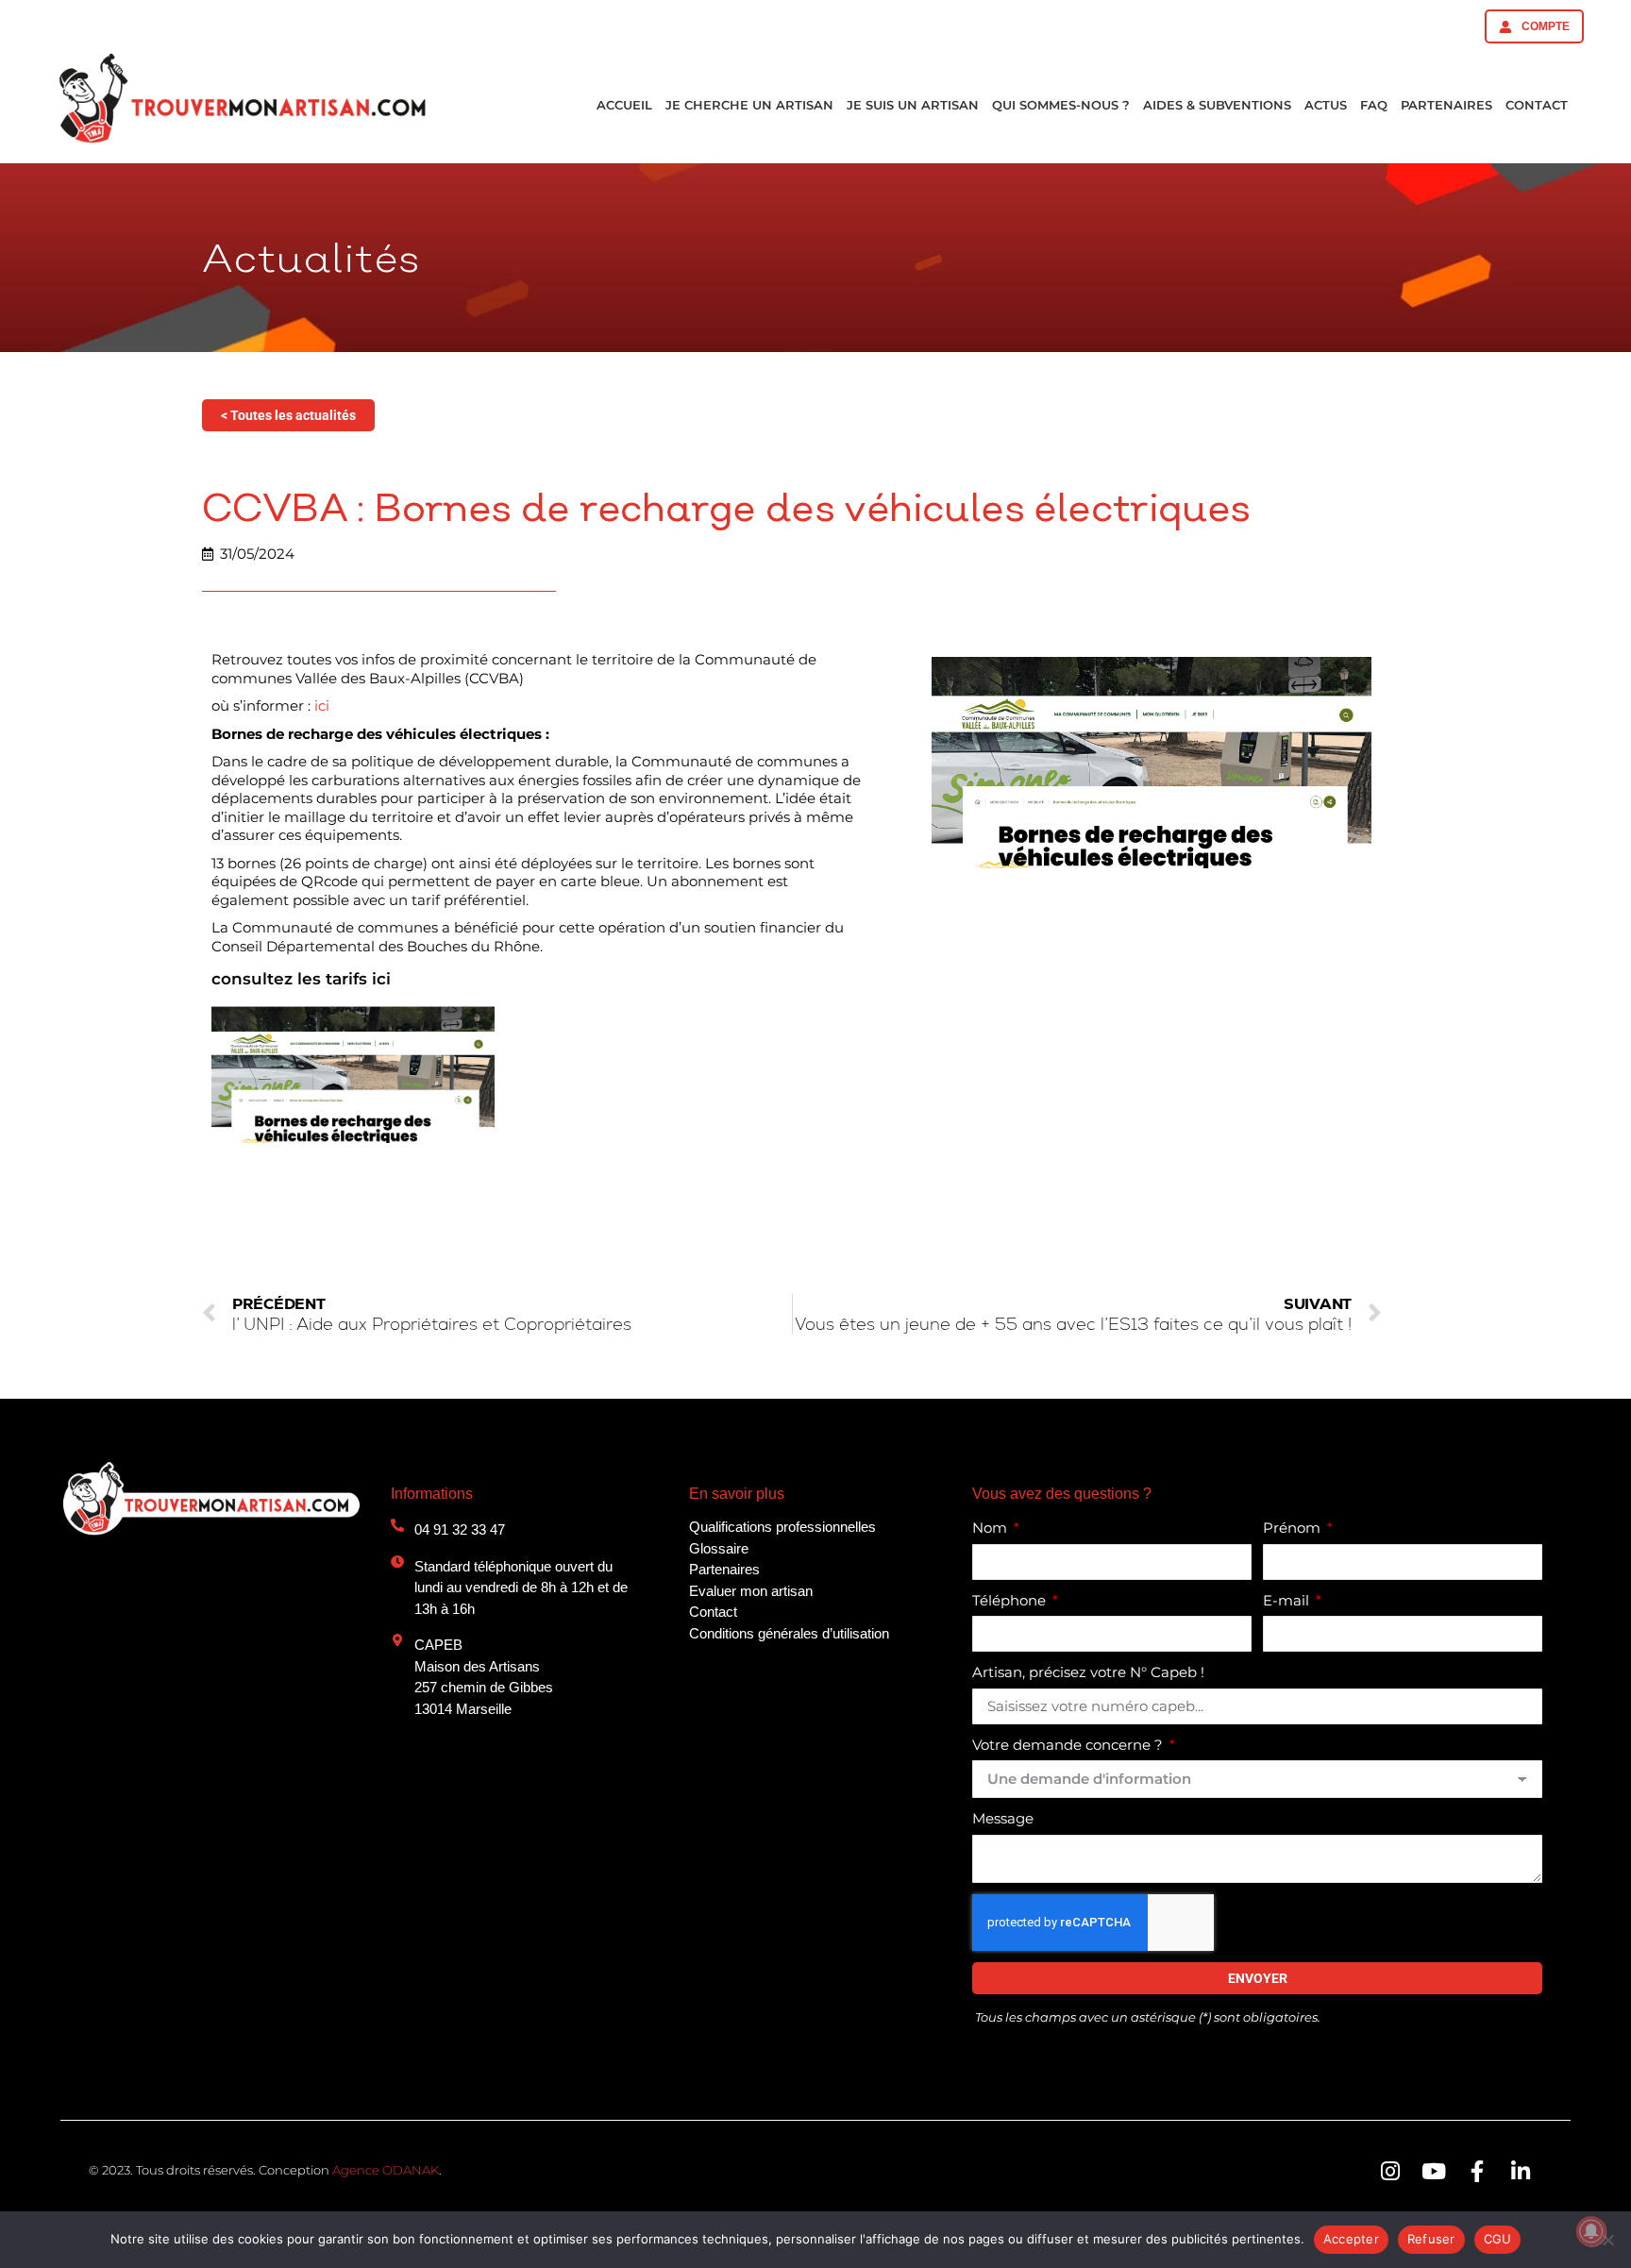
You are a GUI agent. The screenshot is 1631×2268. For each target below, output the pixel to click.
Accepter (1351, 2239)
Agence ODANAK (386, 2170)
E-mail (1288, 1600)
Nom (992, 1528)
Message (1003, 1818)
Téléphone (1011, 1600)
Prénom (1294, 1528)
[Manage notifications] (1591, 2231)
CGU (1498, 2239)
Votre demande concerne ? (1069, 1745)
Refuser (1431, 2239)
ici (322, 706)
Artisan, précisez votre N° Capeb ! (1088, 1672)
